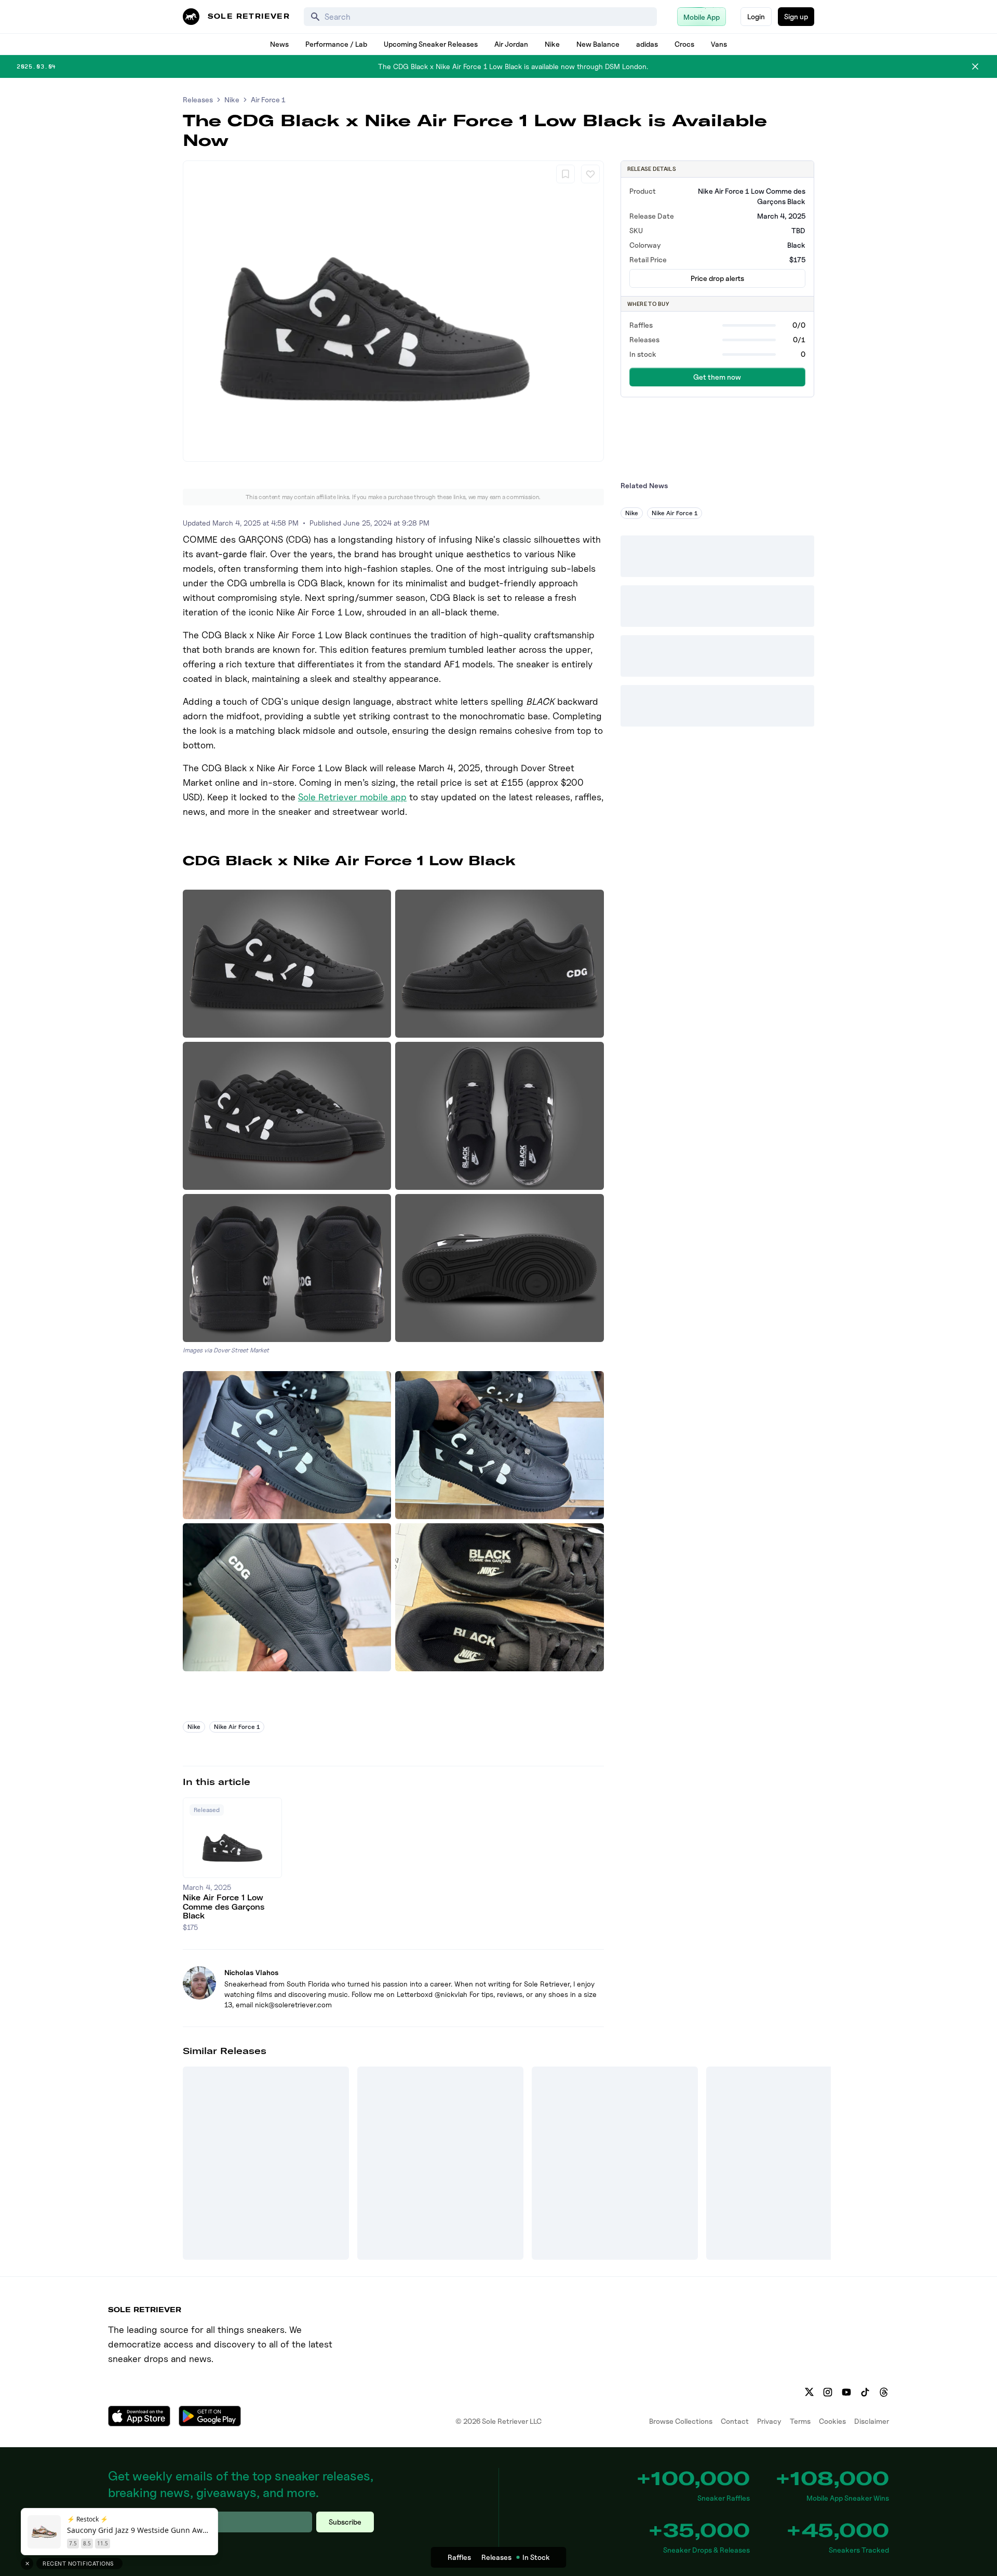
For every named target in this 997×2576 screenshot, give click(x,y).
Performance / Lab (336, 44)
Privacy (769, 2421)
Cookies (832, 2421)
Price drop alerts (717, 278)
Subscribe (345, 2522)
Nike (552, 44)
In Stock (536, 2557)
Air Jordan (511, 44)
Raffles (459, 2557)
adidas (647, 44)
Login (756, 16)
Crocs (684, 44)
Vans (719, 44)
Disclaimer (872, 2421)
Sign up (796, 16)
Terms (800, 2421)
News (279, 44)
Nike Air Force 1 (237, 1727)
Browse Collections (681, 2421)
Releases (198, 99)
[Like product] (590, 174)
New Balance (598, 44)
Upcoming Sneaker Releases (431, 44)
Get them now (717, 377)
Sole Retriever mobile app (352, 797)
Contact (735, 2421)
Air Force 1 (268, 99)
